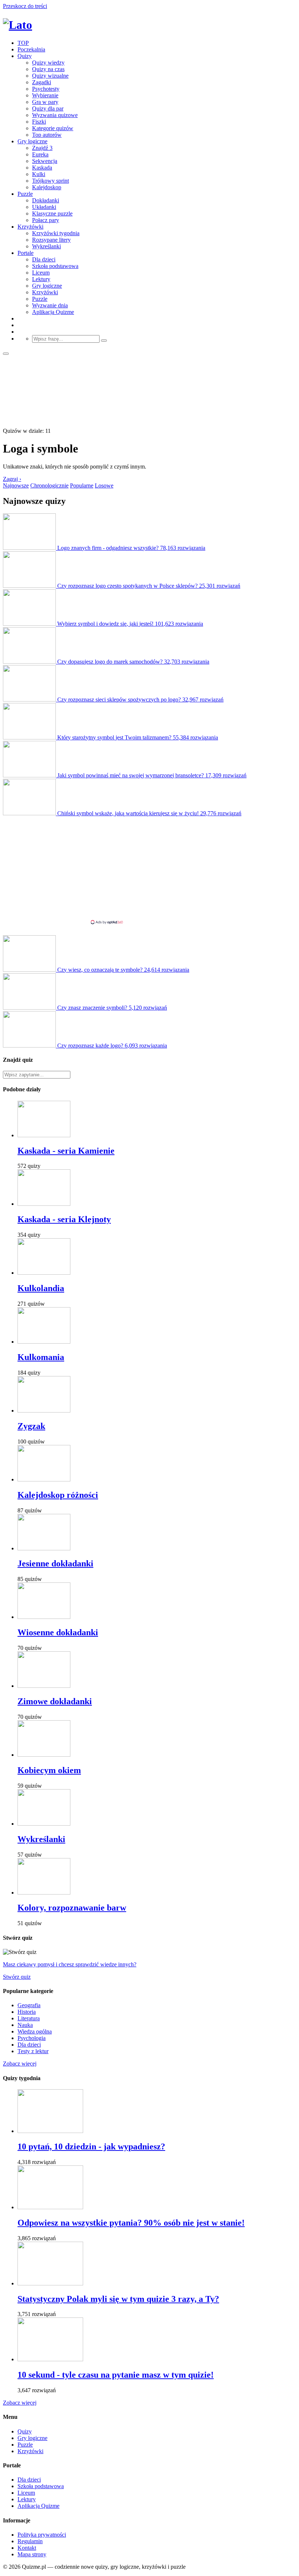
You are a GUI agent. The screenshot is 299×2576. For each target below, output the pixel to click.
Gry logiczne (32, 141)
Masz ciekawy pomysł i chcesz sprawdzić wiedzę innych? (70, 1964)
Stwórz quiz (17, 1977)
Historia (27, 2012)
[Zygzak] (44, 1411)
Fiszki (39, 122)
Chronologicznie (49, 485)
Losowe (104, 485)
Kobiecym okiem (49, 1770)
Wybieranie (45, 95)
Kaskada (42, 168)
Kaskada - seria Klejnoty (64, 1219)
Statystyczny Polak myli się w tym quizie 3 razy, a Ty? (118, 2299)
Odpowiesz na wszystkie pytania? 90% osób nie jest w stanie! (131, 2223)
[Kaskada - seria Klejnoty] (44, 1204)
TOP (23, 43)
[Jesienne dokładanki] (44, 1548)
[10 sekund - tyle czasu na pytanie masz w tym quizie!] (50, 2359)
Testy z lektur (33, 2051)
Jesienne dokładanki (55, 1563)
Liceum (41, 273)
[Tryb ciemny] (6, 354)
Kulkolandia (41, 1288)
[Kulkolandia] (44, 1273)
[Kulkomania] (44, 1342)
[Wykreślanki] (44, 1824)
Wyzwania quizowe (55, 115)
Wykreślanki (46, 246)
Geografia (29, 2005)
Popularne (82, 485)
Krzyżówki (30, 227)
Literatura (29, 2018)
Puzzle (25, 194)
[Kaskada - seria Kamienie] (44, 1135)
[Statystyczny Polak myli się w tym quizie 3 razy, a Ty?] (50, 2283)
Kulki (39, 174)
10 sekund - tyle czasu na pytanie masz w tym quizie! (116, 2375)
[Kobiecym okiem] (44, 1755)
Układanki (44, 207)
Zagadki (42, 82)
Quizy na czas (48, 69)
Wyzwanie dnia (50, 305)
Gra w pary (45, 102)
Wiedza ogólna (35, 2031)
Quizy (25, 56)
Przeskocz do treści (25, 6)
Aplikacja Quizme (53, 312)
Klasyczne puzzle (52, 213)
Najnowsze (16, 485)
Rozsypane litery (51, 240)
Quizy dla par (48, 108)
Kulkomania (41, 1357)
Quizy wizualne (50, 76)
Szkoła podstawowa (55, 266)
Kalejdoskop (47, 187)
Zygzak (31, 1426)
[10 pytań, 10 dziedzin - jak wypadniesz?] (50, 2131)
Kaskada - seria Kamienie (66, 1151)
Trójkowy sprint (51, 181)
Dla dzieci (44, 259)
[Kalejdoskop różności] (44, 1479)
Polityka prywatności (42, 2535)
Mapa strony (32, 2554)
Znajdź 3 (42, 148)
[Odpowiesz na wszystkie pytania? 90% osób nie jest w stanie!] (50, 2207)
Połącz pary (46, 220)
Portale (26, 253)
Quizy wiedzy (48, 63)
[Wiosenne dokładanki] (44, 1617)
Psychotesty (46, 89)
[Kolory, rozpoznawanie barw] (44, 1893)
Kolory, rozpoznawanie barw (72, 1908)
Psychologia (32, 2038)
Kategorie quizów (53, 128)
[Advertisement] (149, 868)
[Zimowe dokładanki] (44, 1686)
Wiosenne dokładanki (58, 1632)
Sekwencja (45, 161)
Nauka (25, 2025)
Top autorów (47, 135)
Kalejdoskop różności (58, 1495)
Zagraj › (12, 479)
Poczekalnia (31, 49)
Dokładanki (46, 200)
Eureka (40, 154)
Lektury (41, 279)
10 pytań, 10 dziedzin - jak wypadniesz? (91, 2146)
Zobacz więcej (20, 2064)
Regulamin (30, 2541)
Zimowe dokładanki (55, 1701)
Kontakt (27, 2548)
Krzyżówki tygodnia (56, 233)
